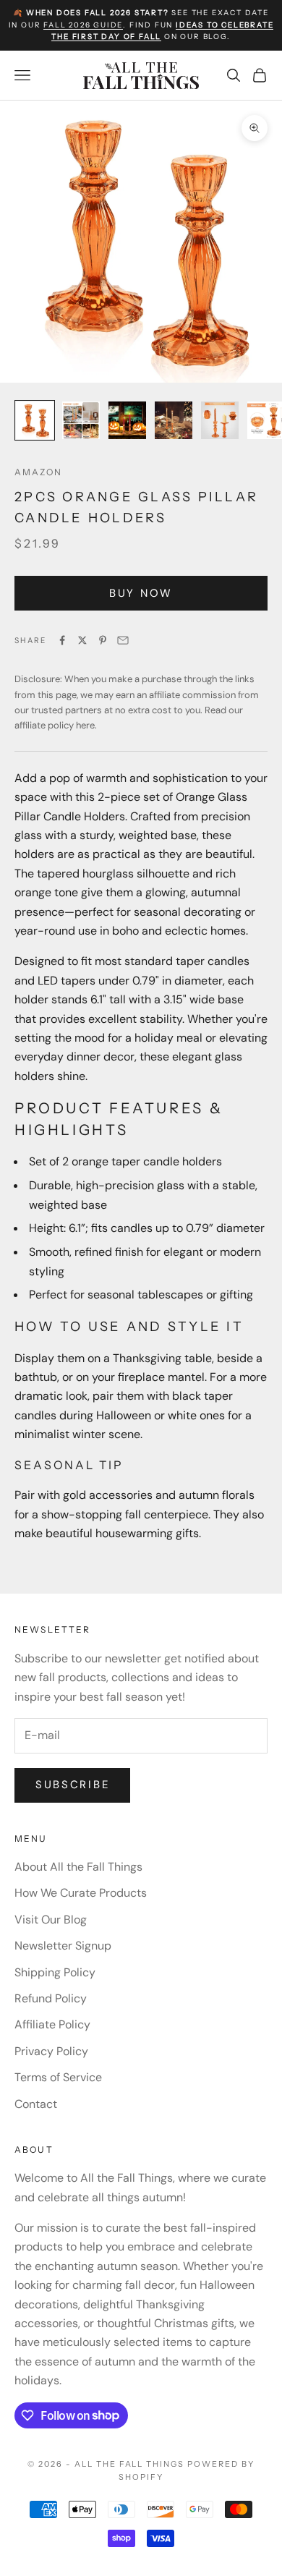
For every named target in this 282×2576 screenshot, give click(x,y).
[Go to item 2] (81, 420)
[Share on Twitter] (82, 640)
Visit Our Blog (51, 1920)
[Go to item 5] (220, 420)
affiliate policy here (55, 725)
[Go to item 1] (35, 420)
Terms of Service (58, 2077)
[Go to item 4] (174, 420)
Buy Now (141, 593)
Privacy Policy (51, 2051)
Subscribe (72, 1785)
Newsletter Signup (63, 1946)
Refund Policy (51, 1998)
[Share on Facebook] (62, 640)
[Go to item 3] (127, 420)
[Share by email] (123, 640)
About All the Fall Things (78, 1867)
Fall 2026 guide (83, 25)
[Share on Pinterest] (103, 640)
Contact (36, 2104)
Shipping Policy (55, 1972)
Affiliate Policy (52, 2024)
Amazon (38, 472)
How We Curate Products (81, 1893)
